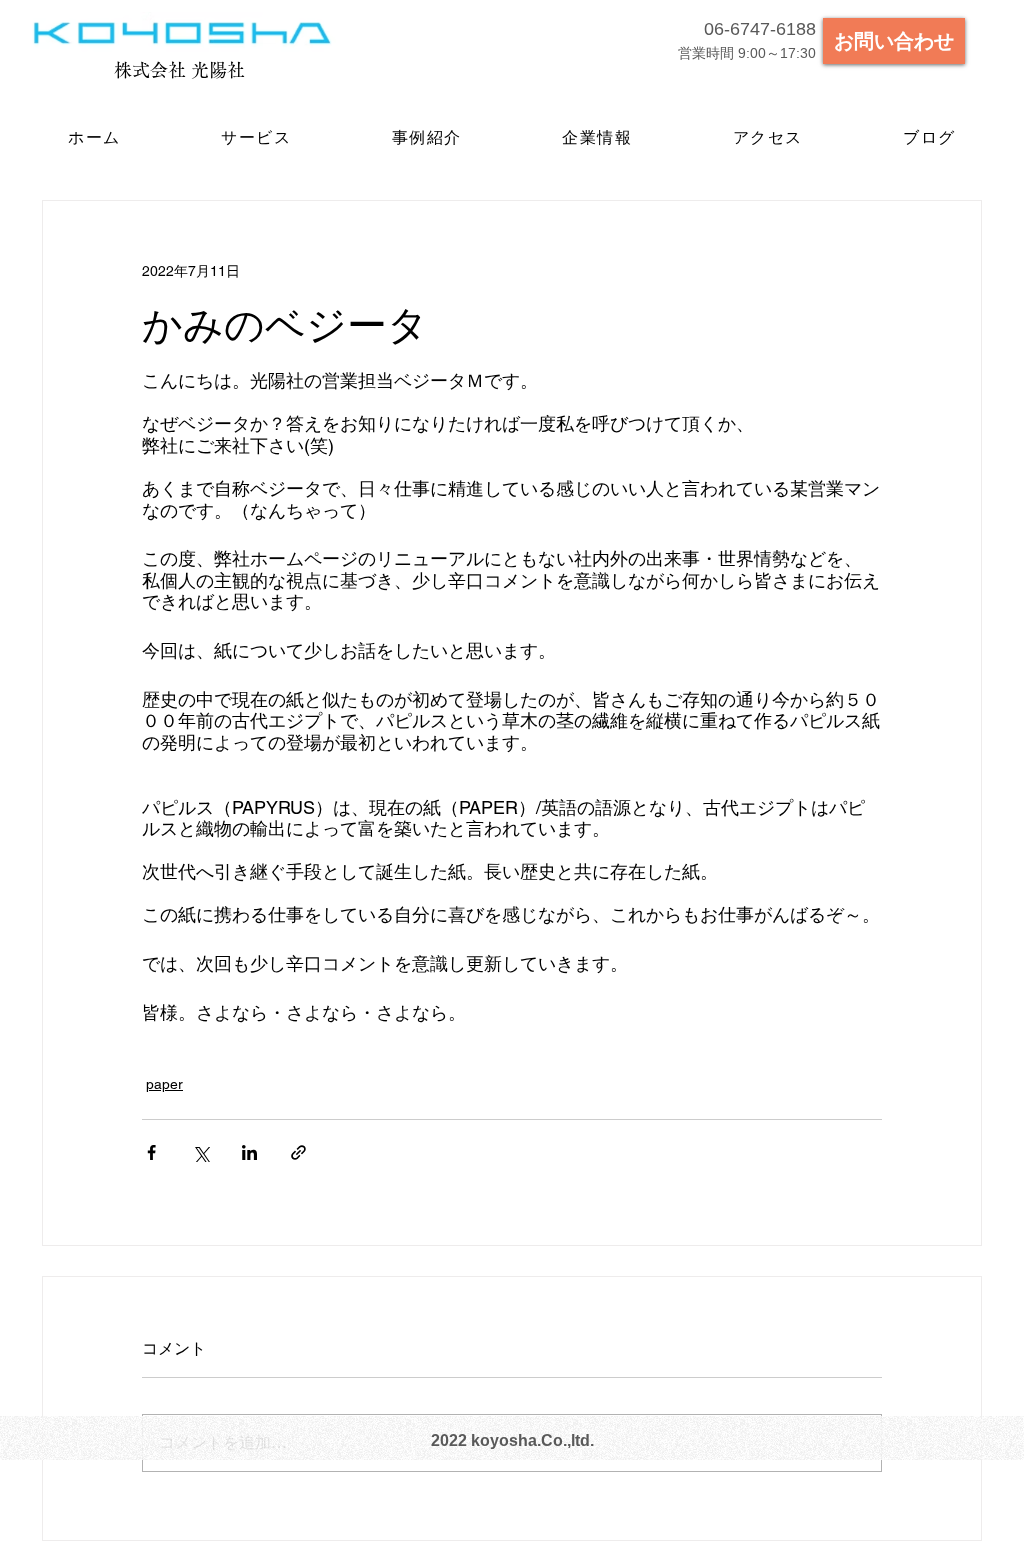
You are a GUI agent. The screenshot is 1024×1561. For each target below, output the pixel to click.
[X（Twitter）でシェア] (200, 1152)
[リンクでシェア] (298, 1152)
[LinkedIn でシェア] (249, 1152)
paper (164, 1084)
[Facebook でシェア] (151, 1152)
